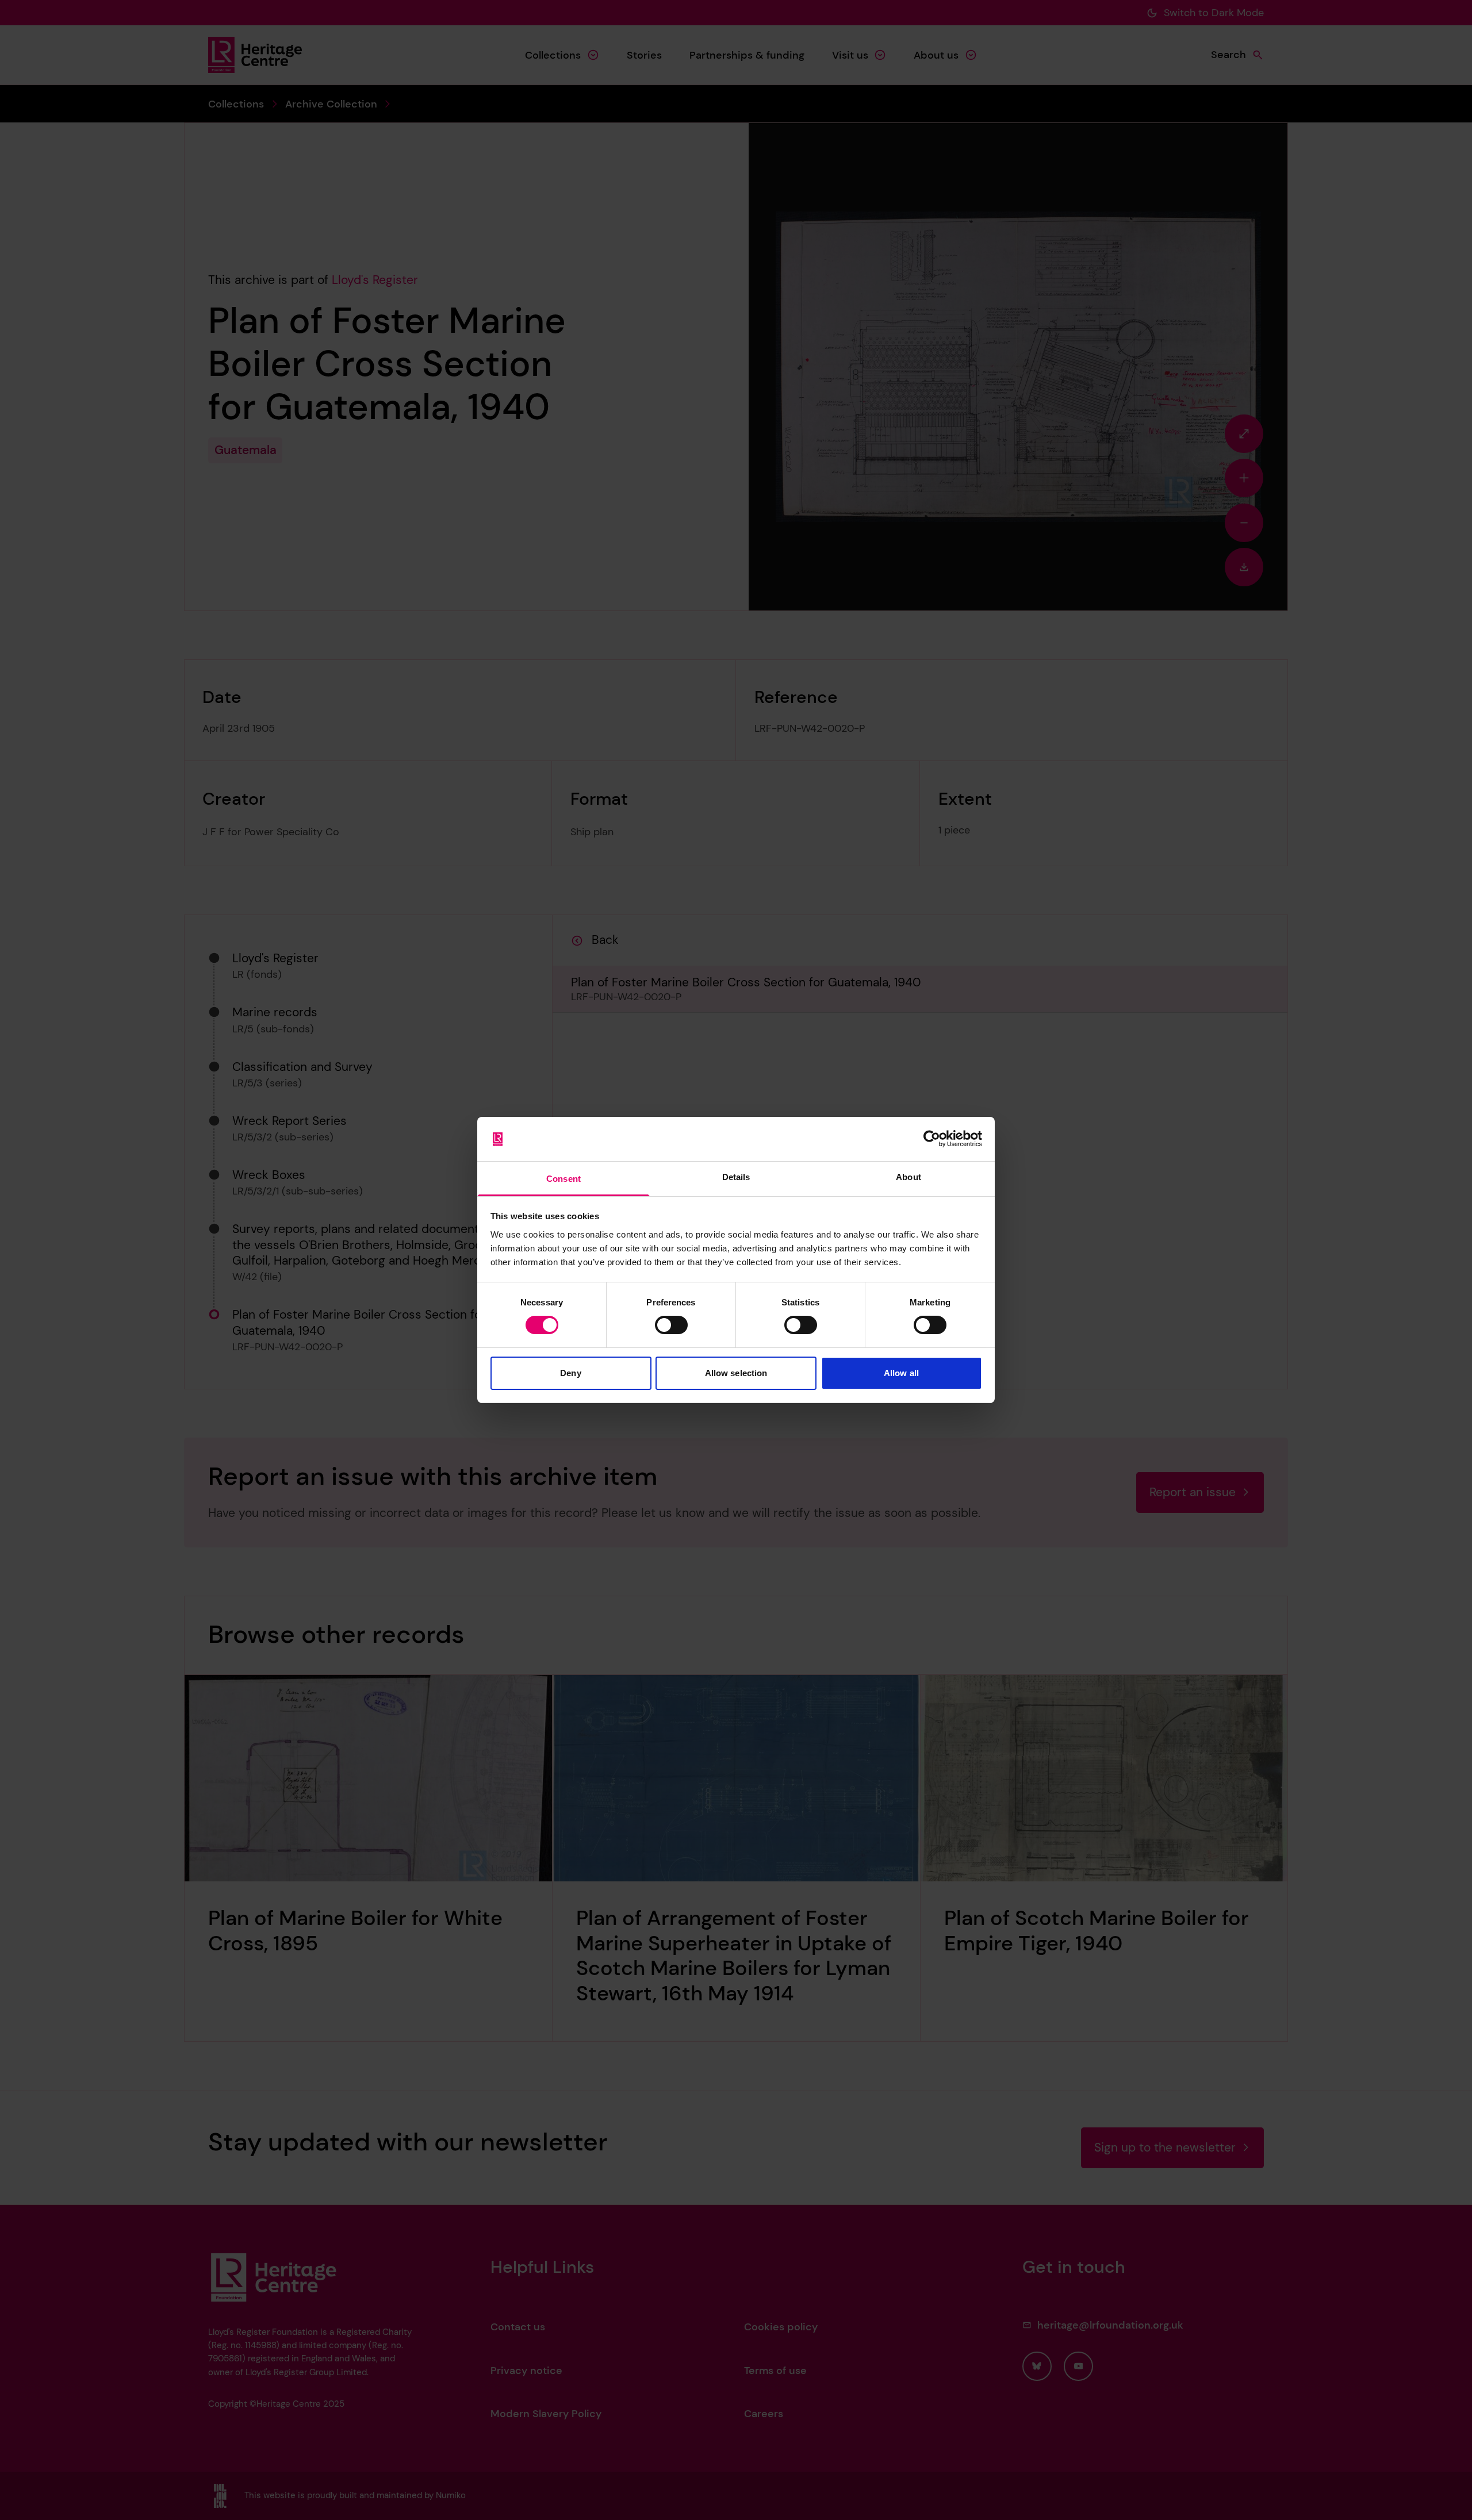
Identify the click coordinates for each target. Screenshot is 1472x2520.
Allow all (901, 1373)
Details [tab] (736, 1177)
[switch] (671, 1325)
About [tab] (908, 1177)
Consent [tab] (563, 1179)
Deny (570, 1373)
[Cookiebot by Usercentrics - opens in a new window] (932, 1139)
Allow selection (736, 1373)
